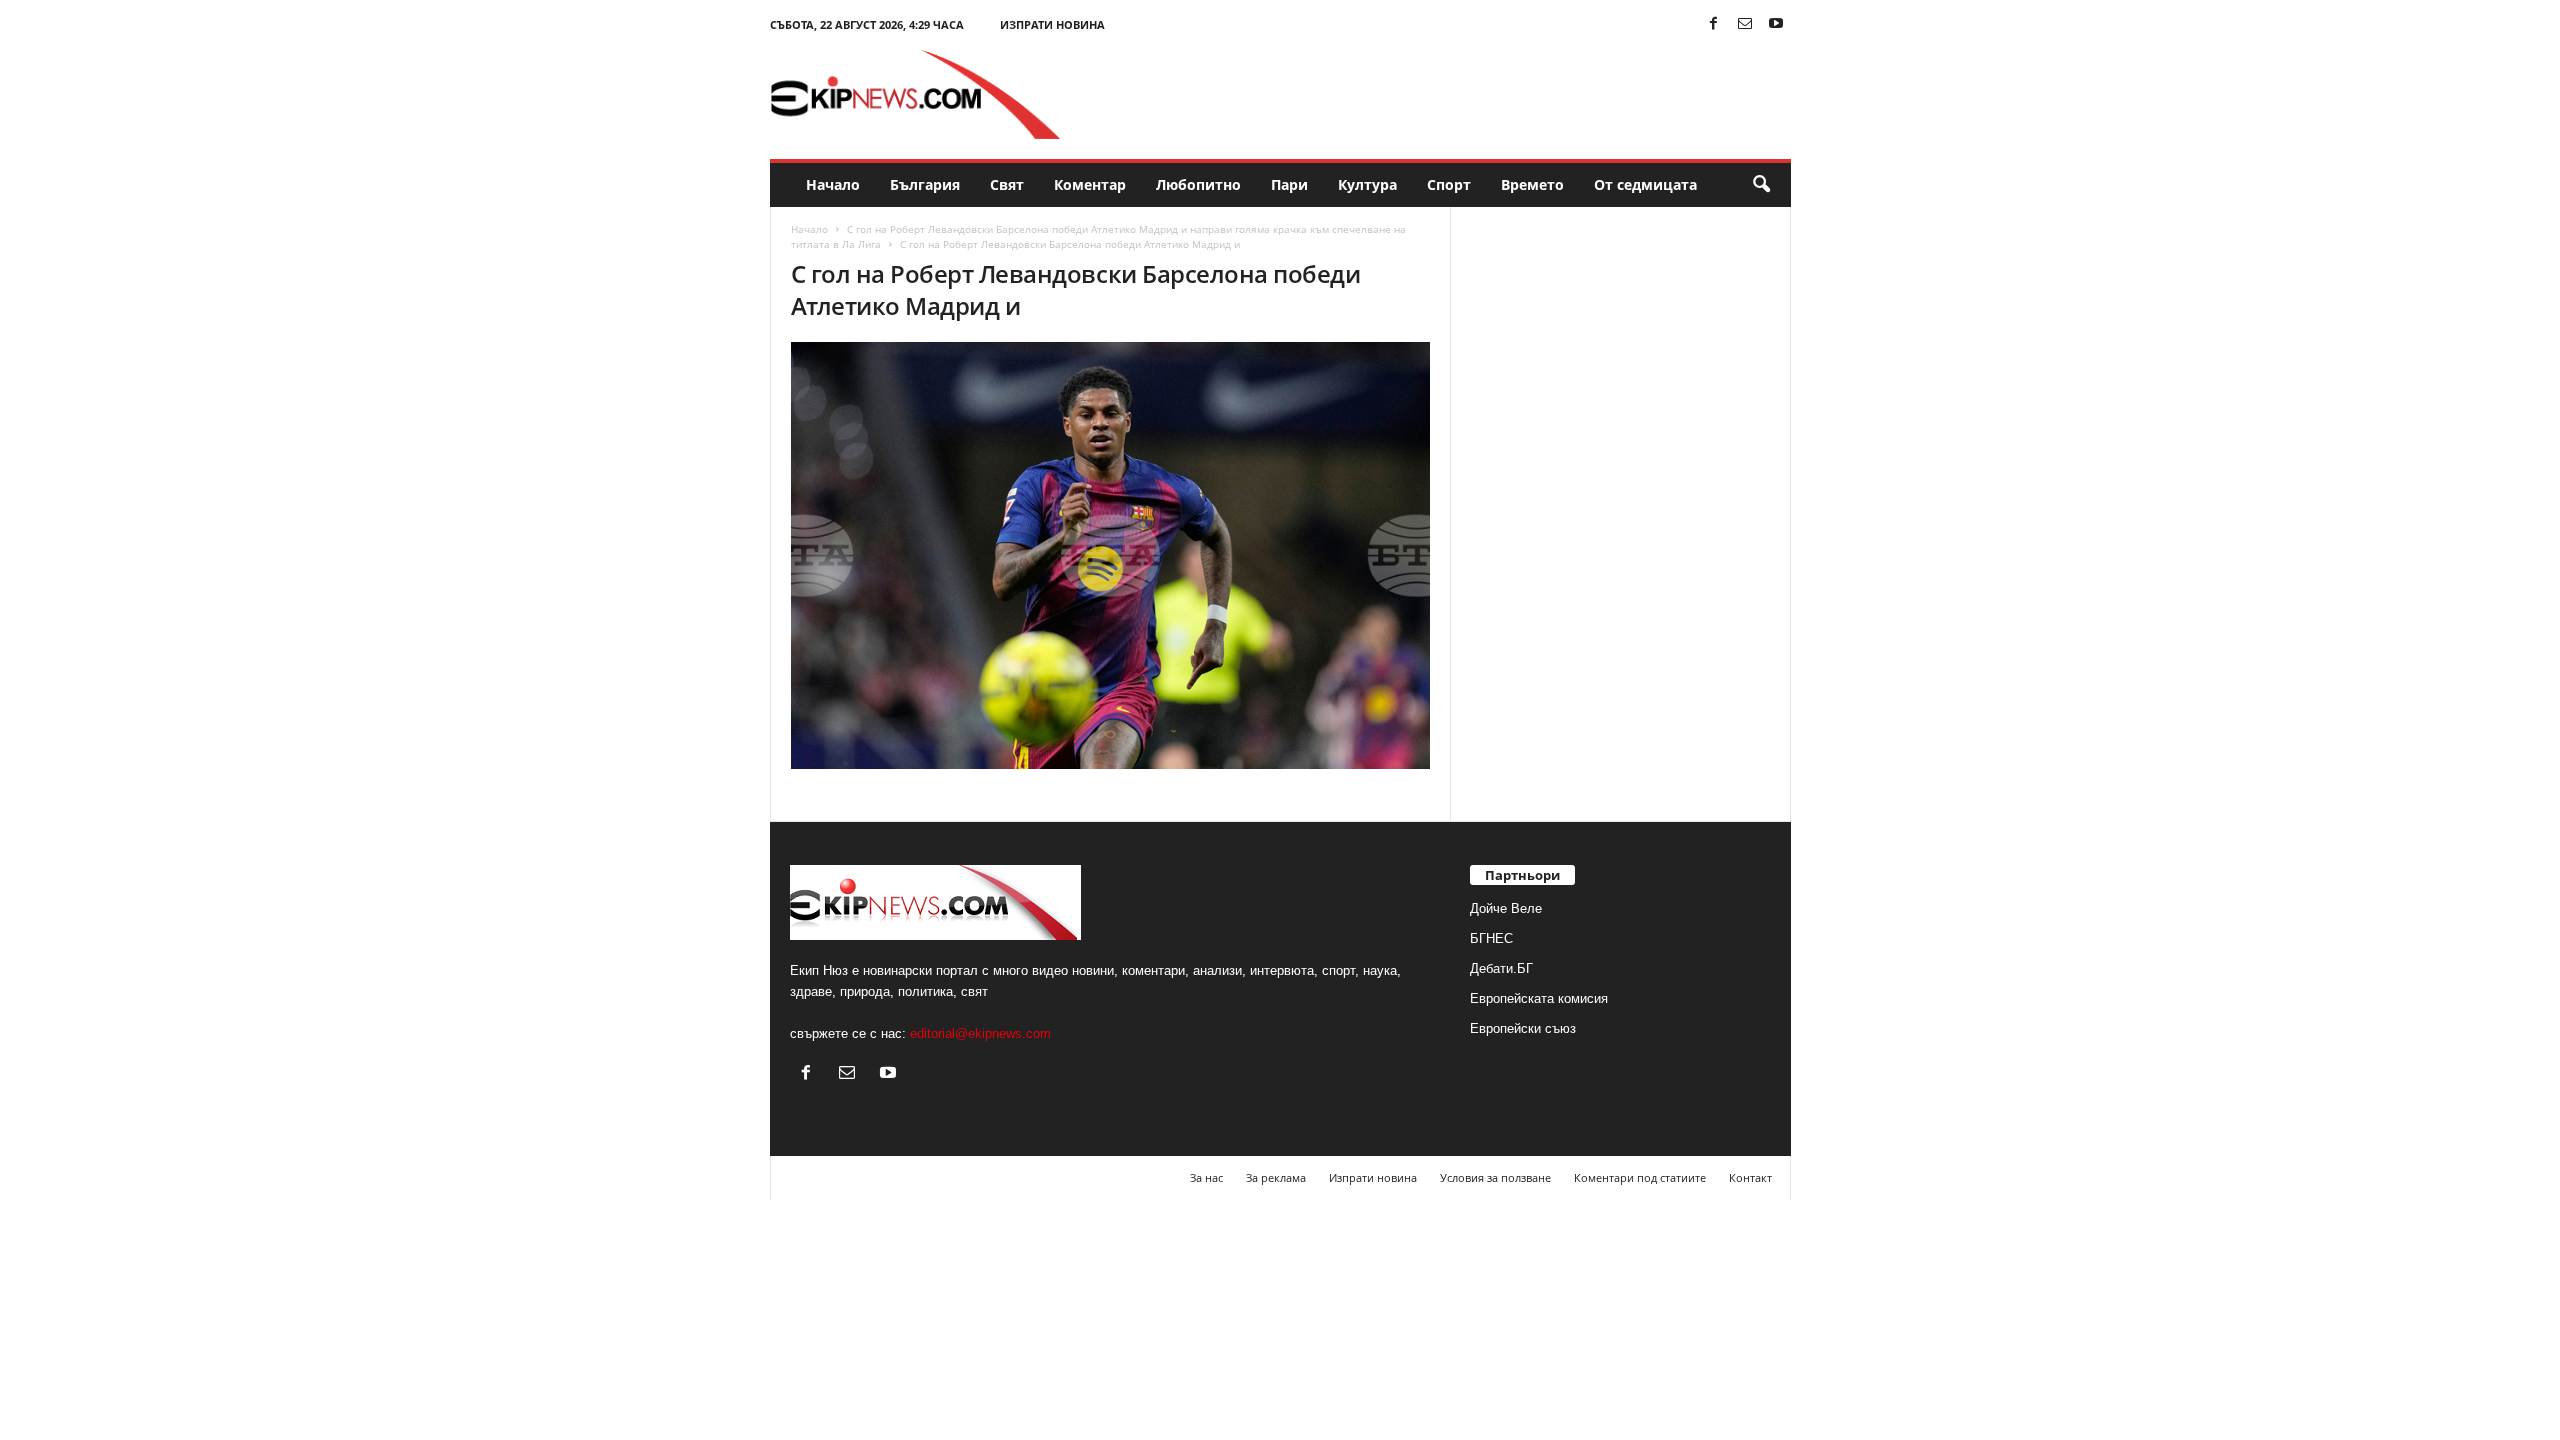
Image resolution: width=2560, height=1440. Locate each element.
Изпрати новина (1052, 24)
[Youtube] (1776, 24)
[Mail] (1745, 24)
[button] (1761, 185)
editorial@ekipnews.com (980, 1033)
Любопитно (1198, 184)
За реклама (1276, 1177)
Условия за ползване (1495, 1177)
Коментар (1090, 184)
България (925, 184)
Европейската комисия (1539, 998)
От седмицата (1645, 184)
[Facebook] (1714, 24)
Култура (1367, 184)
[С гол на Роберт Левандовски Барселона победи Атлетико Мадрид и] (1111, 555)
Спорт (1449, 184)
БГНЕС (1491, 938)
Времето (1532, 184)
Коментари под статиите (1640, 1177)
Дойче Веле (1506, 908)
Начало (833, 184)
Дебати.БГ (1501, 968)
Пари (1289, 184)
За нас (1206, 1177)
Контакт (1750, 1177)
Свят (1007, 184)
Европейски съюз (1523, 1028)
